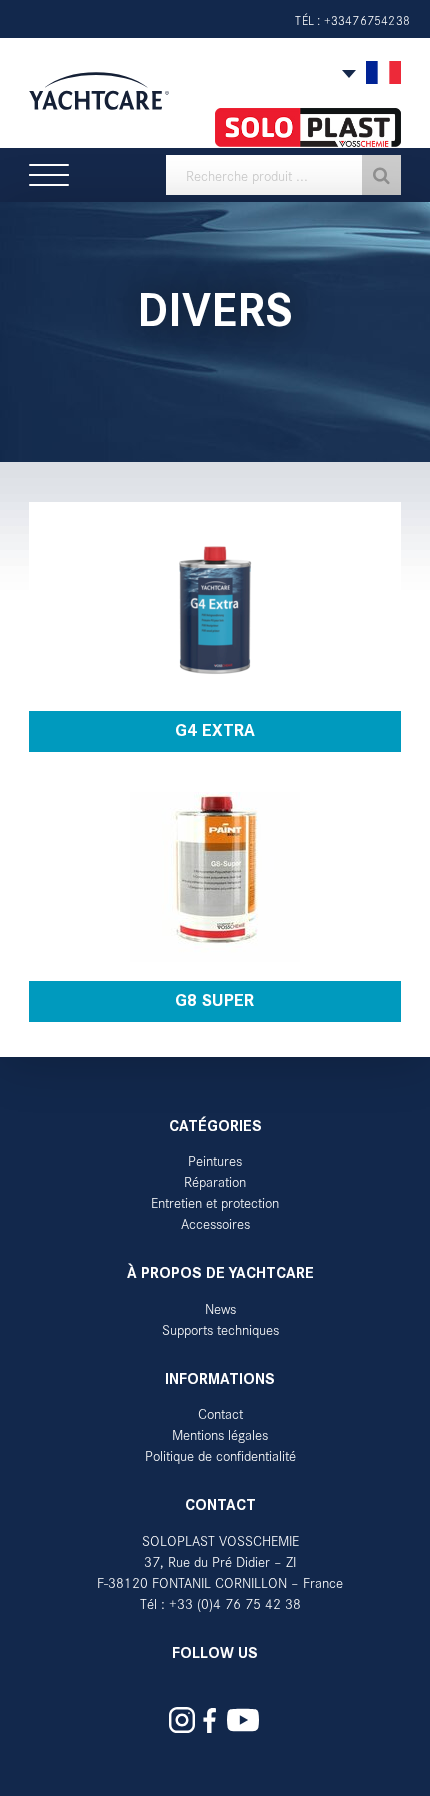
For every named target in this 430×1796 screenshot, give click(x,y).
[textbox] (283, 175)
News (220, 1308)
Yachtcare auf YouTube (243, 1720)
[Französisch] (383, 73)
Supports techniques (220, 1329)
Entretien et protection (215, 1202)
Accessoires (215, 1223)
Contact (220, 1413)
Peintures (215, 1160)
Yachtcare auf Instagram (182, 1720)
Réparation (215, 1181)
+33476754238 (367, 20)
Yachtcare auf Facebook (210, 1720)
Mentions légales (220, 1434)
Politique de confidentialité (220, 1455)
